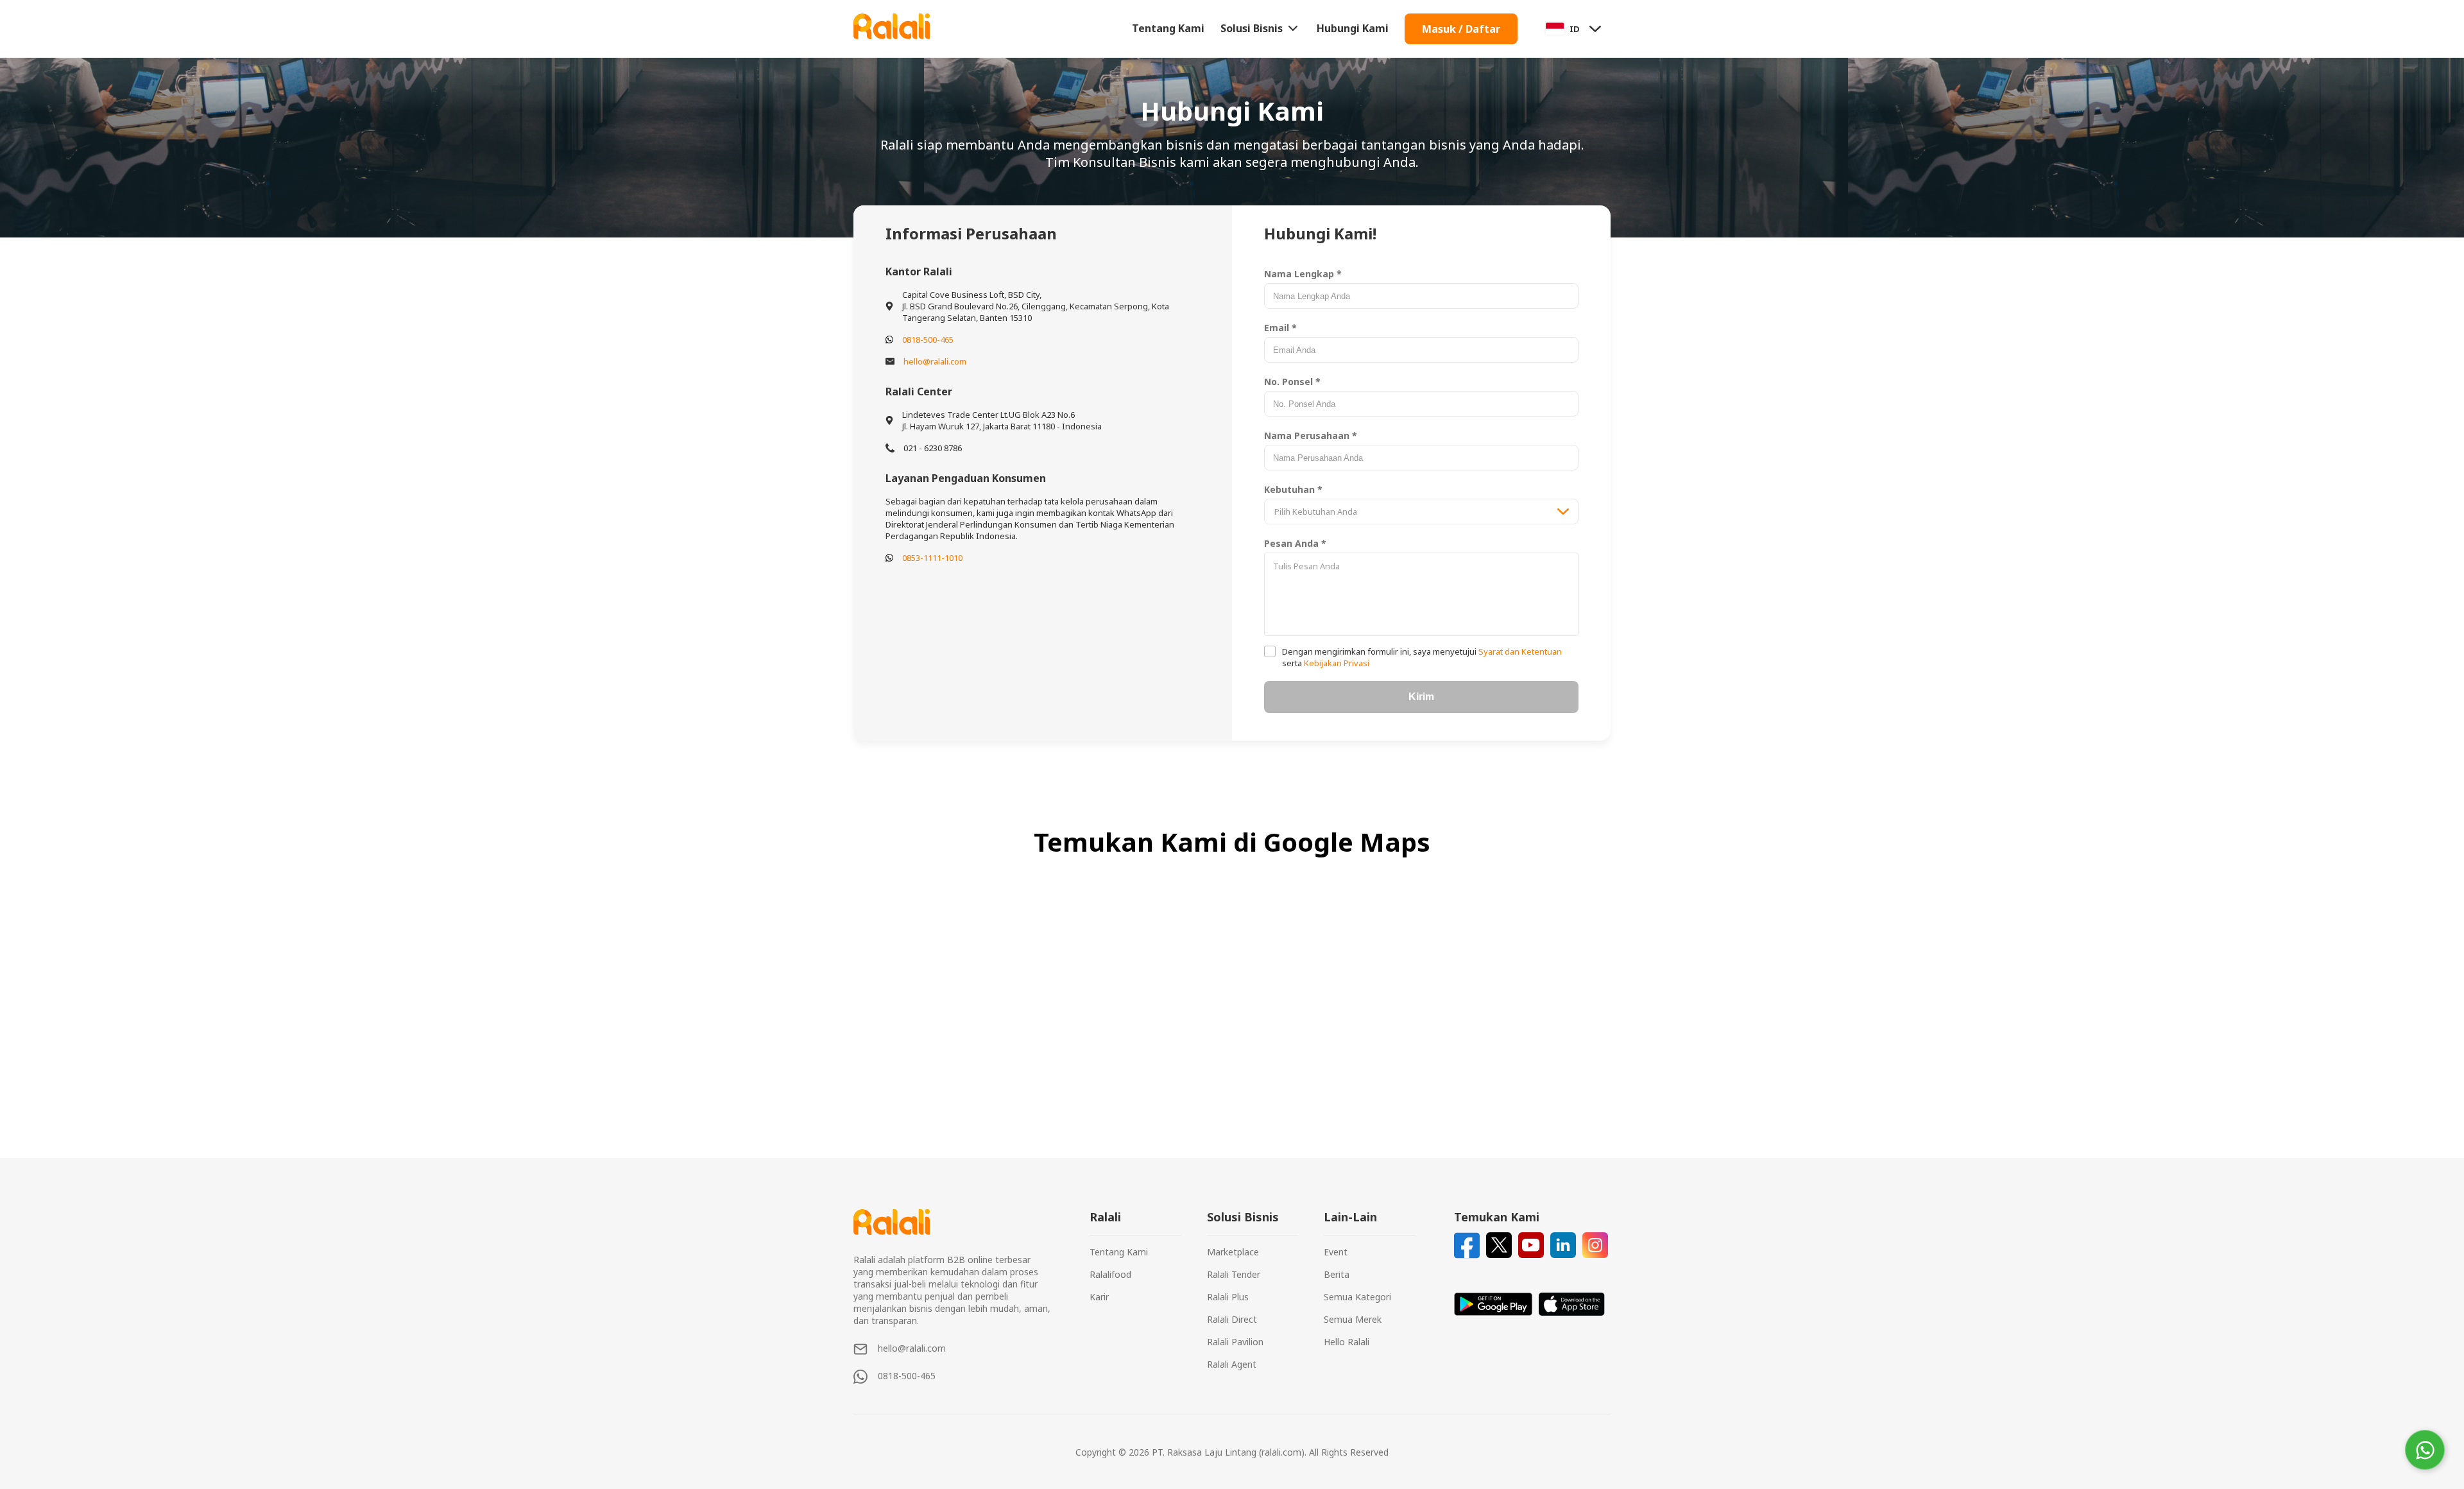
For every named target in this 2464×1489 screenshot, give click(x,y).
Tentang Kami (1168, 28)
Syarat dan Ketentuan (1519, 651)
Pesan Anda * (1295, 543)
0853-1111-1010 (932, 558)
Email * (1280, 328)
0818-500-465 (928, 340)
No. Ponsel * (1292, 382)
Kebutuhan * (1293, 489)
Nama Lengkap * (1303, 274)
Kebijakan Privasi (1336, 663)
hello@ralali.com (935, 361)
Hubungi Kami (1353, 28)
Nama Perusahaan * (1311, 435)
